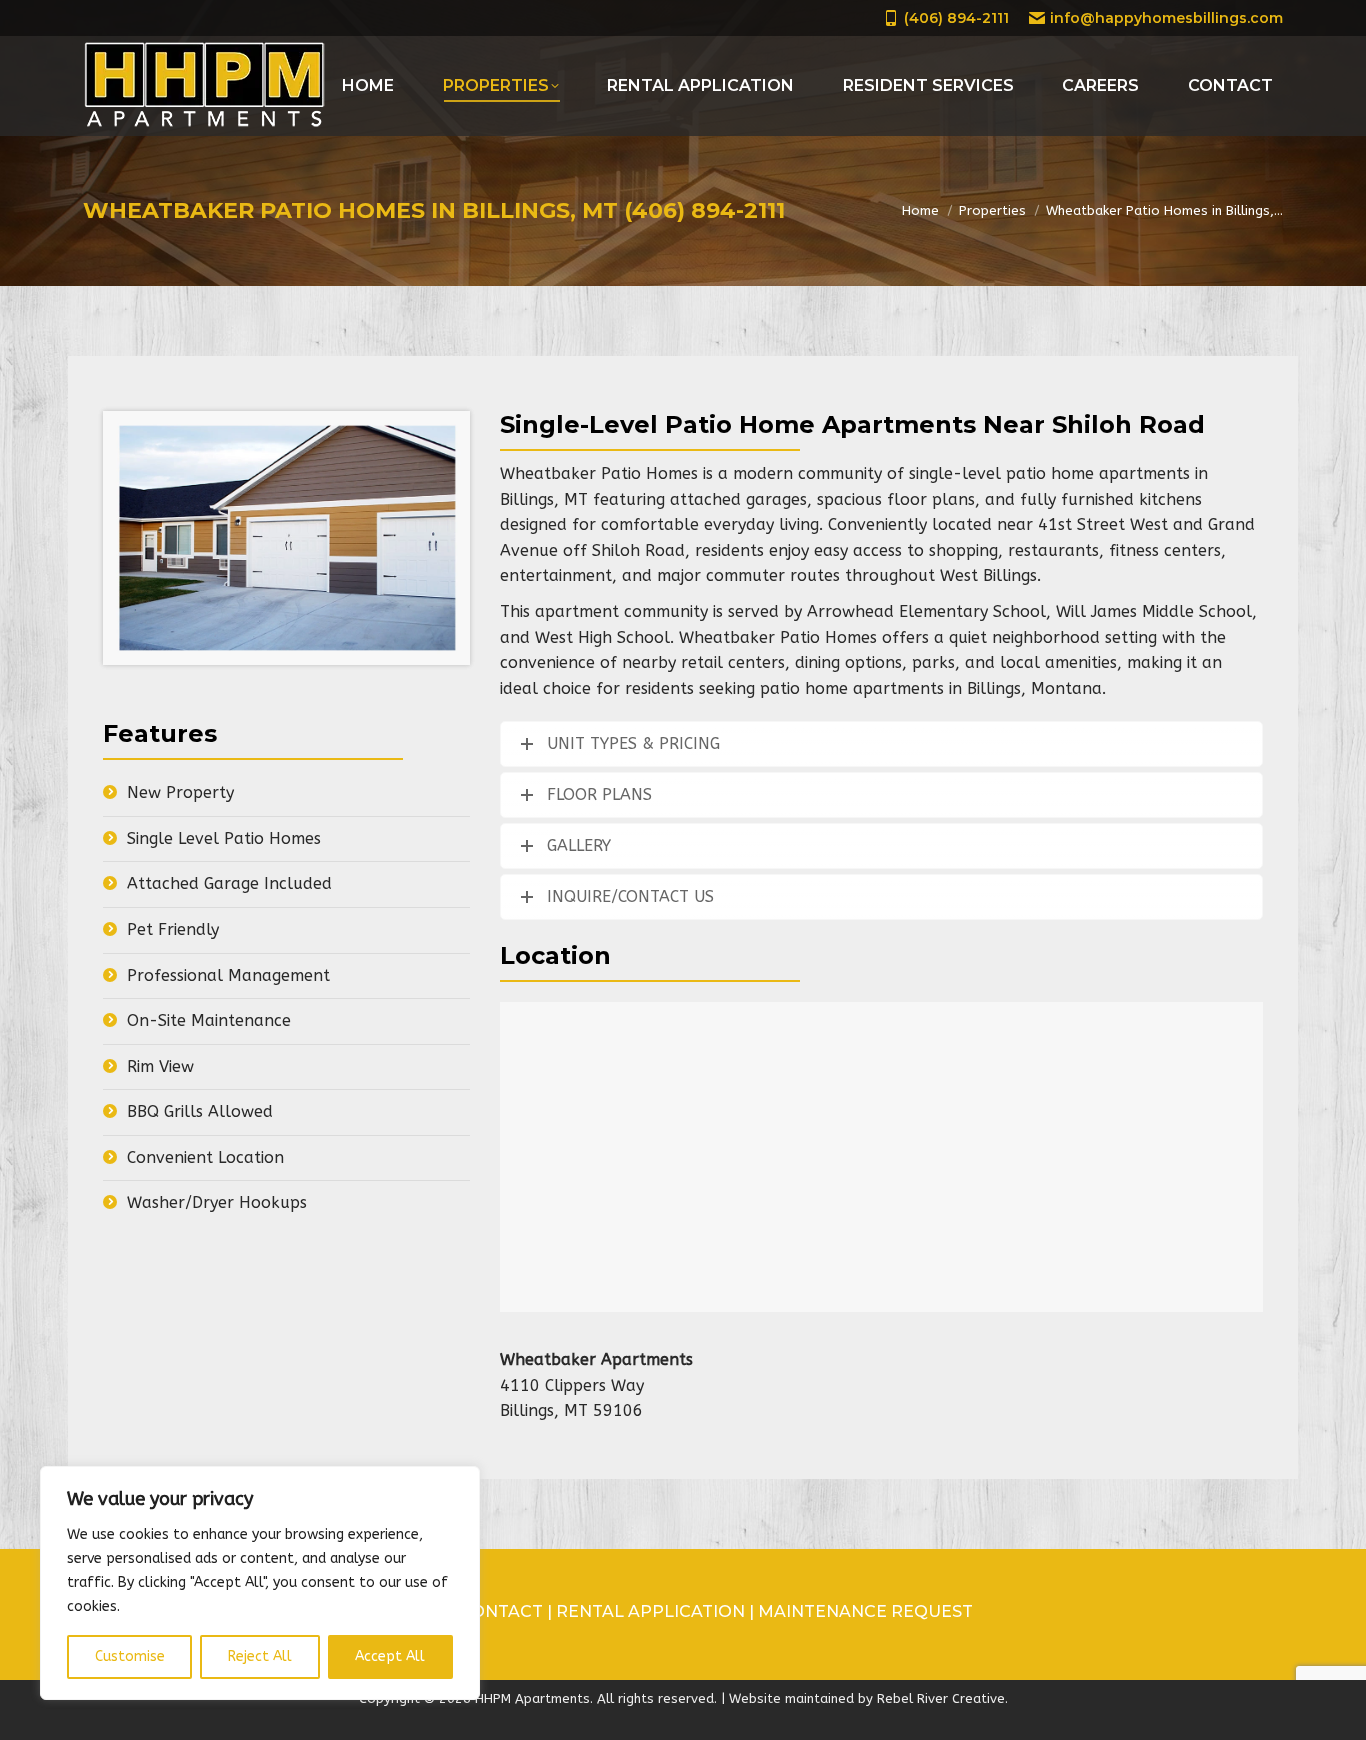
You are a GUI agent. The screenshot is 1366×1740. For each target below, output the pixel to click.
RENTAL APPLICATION (650, 1611)
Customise (130, 1656)
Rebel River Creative (941, 1698)
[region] (260, 1583)
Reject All (260, 1656)
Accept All (390, 1656)
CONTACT (503, 1611)
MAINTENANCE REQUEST (865, 1611)
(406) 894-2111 (956, 18)
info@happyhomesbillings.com (1166, 18)
